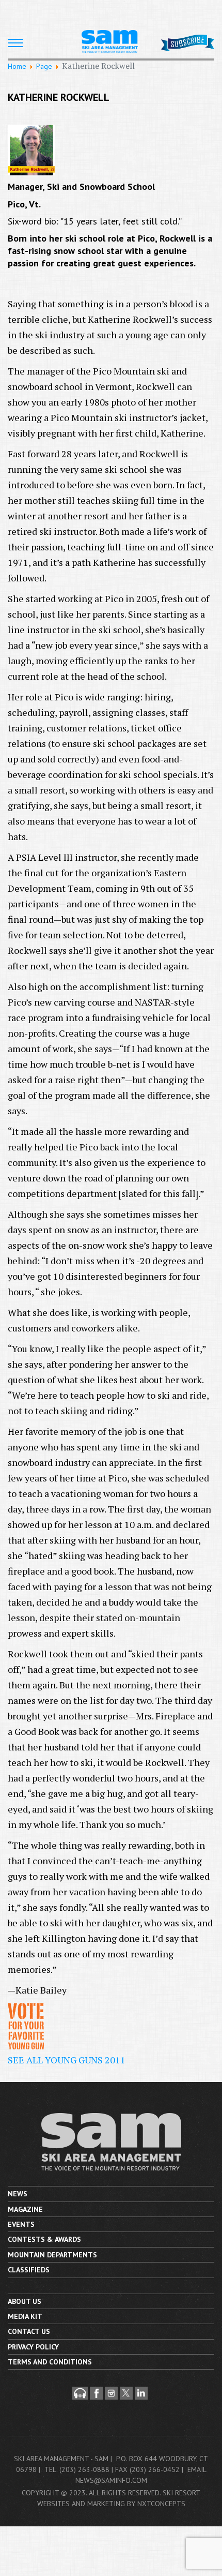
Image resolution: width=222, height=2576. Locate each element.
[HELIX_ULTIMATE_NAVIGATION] (15, 43)
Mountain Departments (52, 2255)
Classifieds (29, 2270)
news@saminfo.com (111, 2480)
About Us (25, 2301)
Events (21, 2224)
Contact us (29, 2331)
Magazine (25, 2209)
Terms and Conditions (50, 2362)
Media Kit (25, 2316)
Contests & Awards (44, 2239)
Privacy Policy (33, 2347)
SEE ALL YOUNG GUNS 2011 (67, 2060)
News (18, 2194)
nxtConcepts (161, 2504)
